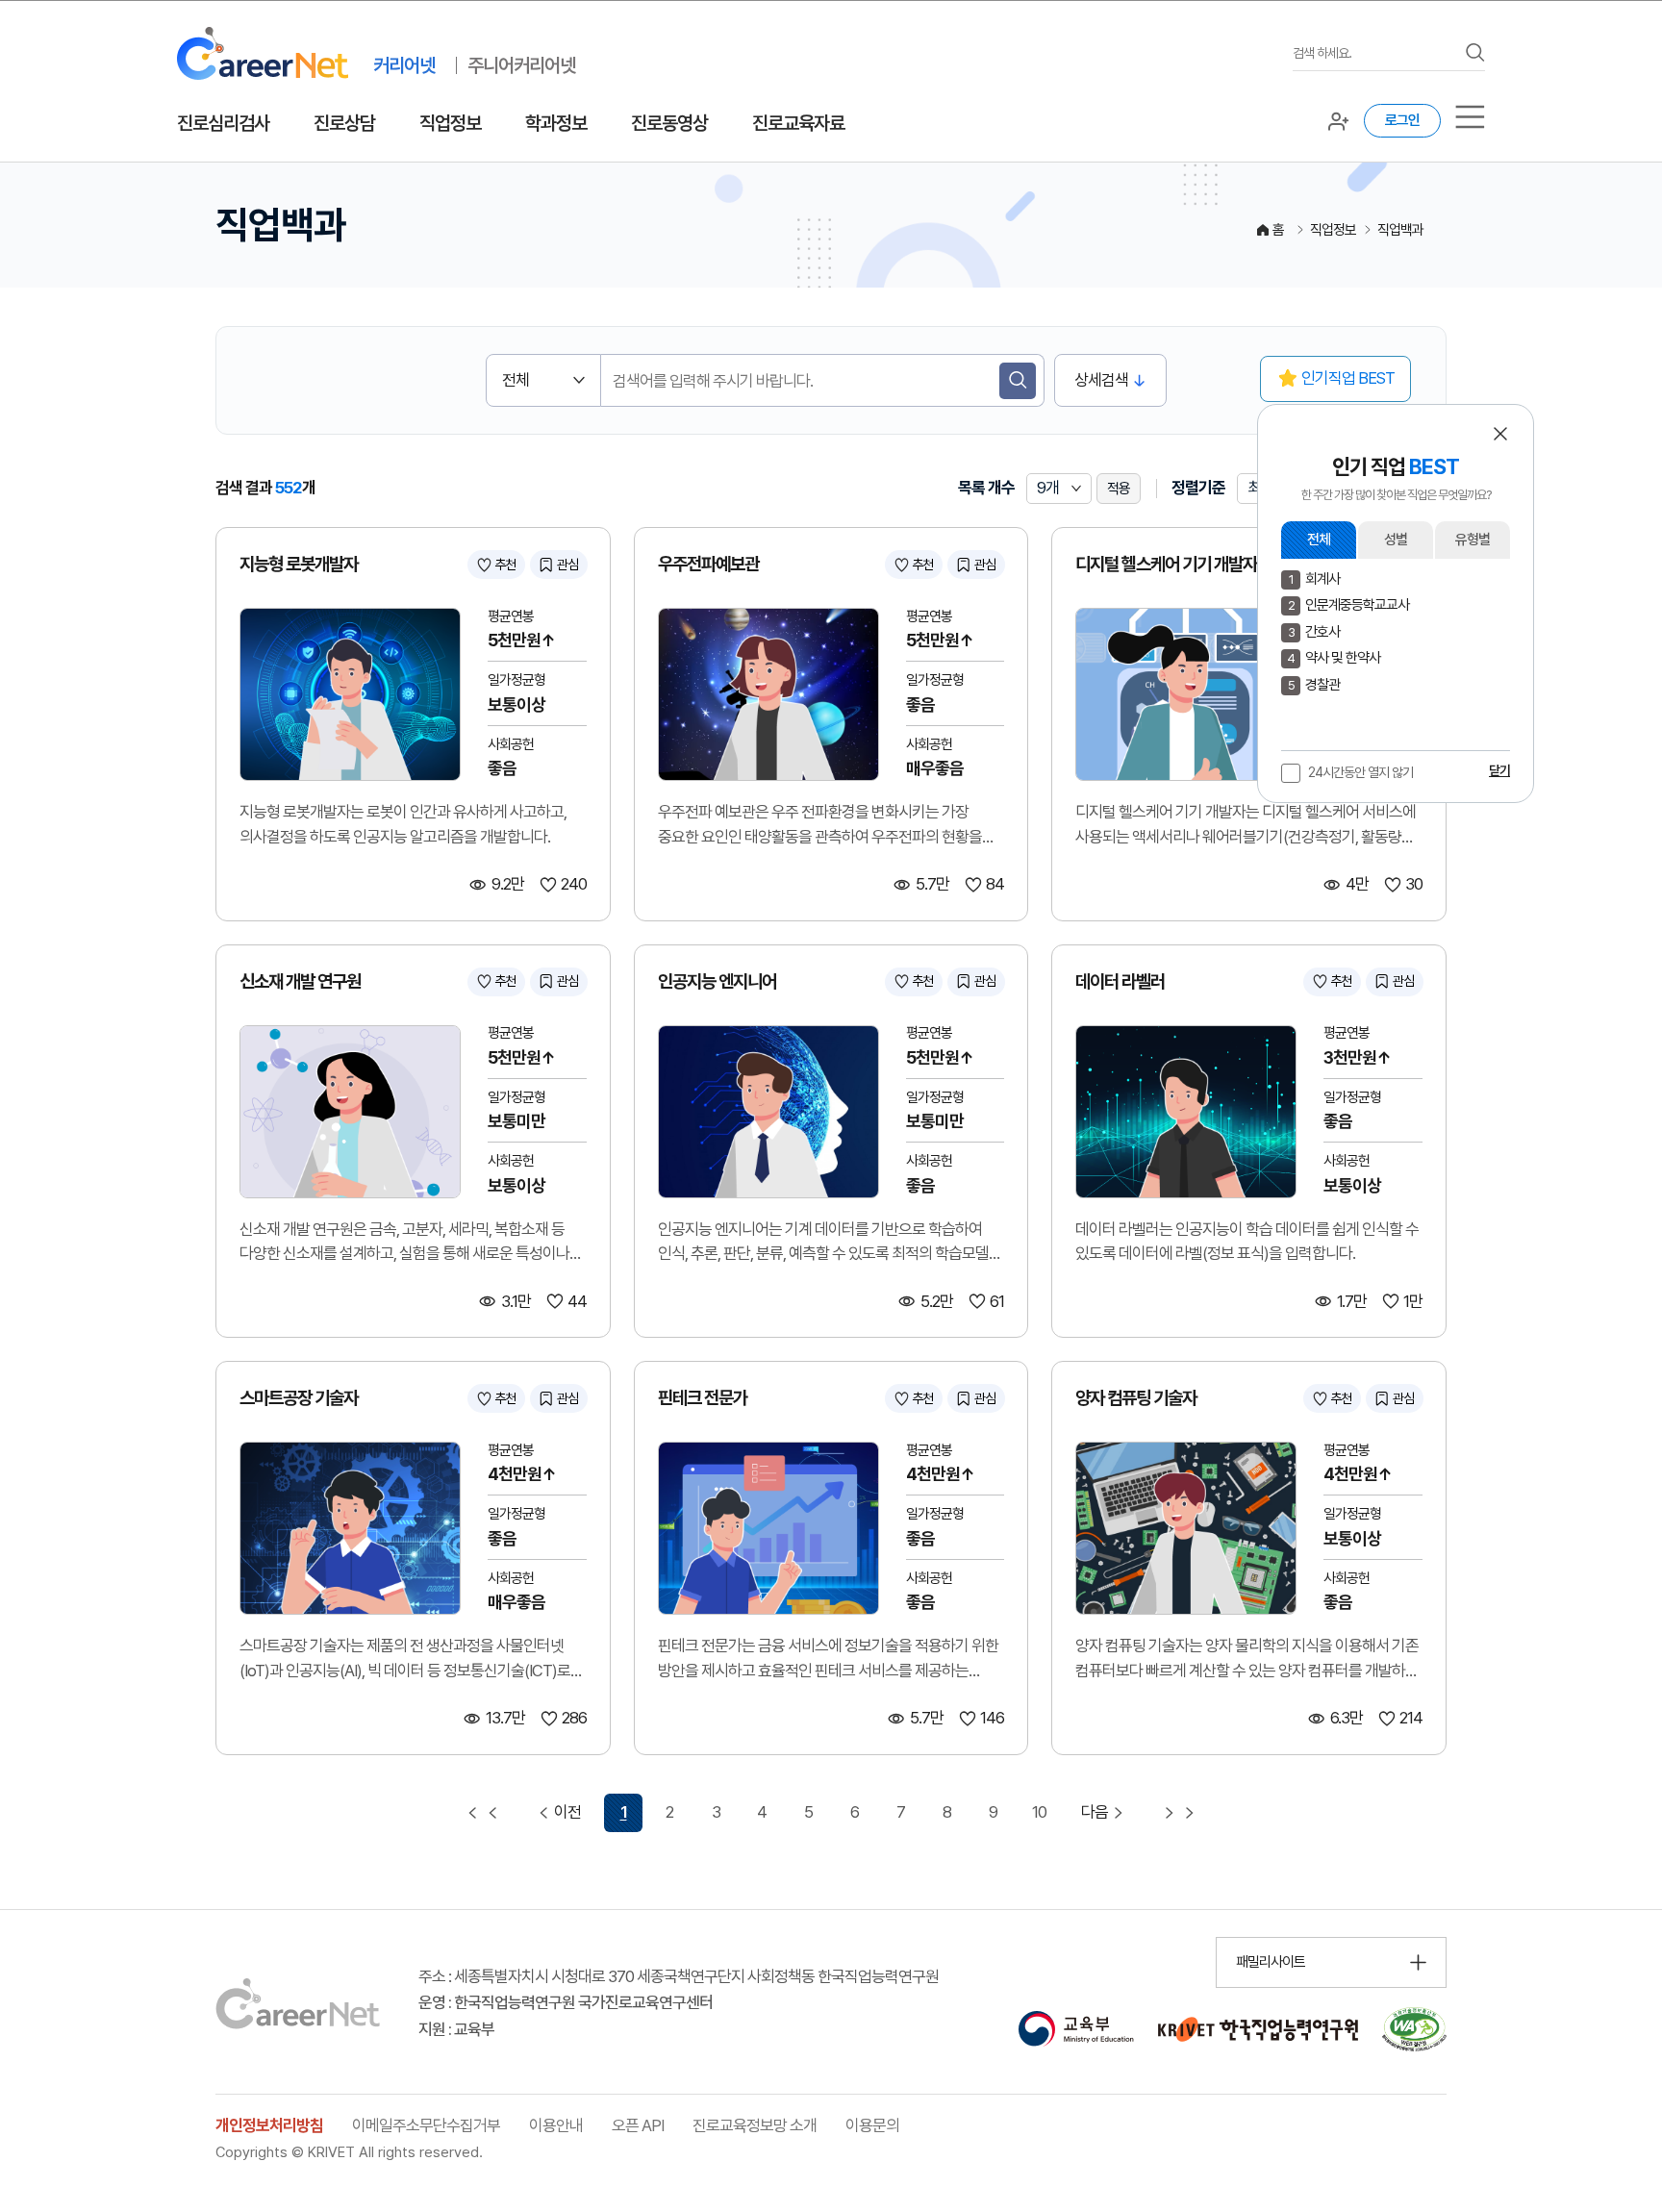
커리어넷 (404, 65)
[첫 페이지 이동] (483, 1813)
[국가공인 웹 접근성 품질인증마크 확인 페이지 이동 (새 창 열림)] (1414, 2029)
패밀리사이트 (1271, 1962)
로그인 (1402, 120)
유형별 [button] (1473, 540)
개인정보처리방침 (269, 2125)
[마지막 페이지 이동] (1179, 1813)
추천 (505, 565)
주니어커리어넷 (521, 65)
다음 (1095, 1812)
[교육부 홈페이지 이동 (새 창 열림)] (1076, 2029)
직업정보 (450, 123)
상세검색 (1101, 380)
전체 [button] (1319, 540)
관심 (567, 565)
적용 (1119, 489)
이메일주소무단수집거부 (426, 2125)
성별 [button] (1396, 540)
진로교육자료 (798, 123)
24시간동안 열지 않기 (1360, 772)
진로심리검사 (223, 123)
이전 (567, 1812)
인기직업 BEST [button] (1348, 378)
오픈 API (638, 2125)
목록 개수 (986, 488)
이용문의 (872, 2125)
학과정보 (556, 123)
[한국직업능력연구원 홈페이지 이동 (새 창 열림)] (1258, 2029)
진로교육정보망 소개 (755, 2125)
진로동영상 (669, 123)
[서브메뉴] (1470, 117)
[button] (1500, 434)
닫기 (1499, 770)
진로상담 (344, 123)
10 (1039, 1812)
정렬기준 (1198, 488)
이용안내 (556, 2125)
